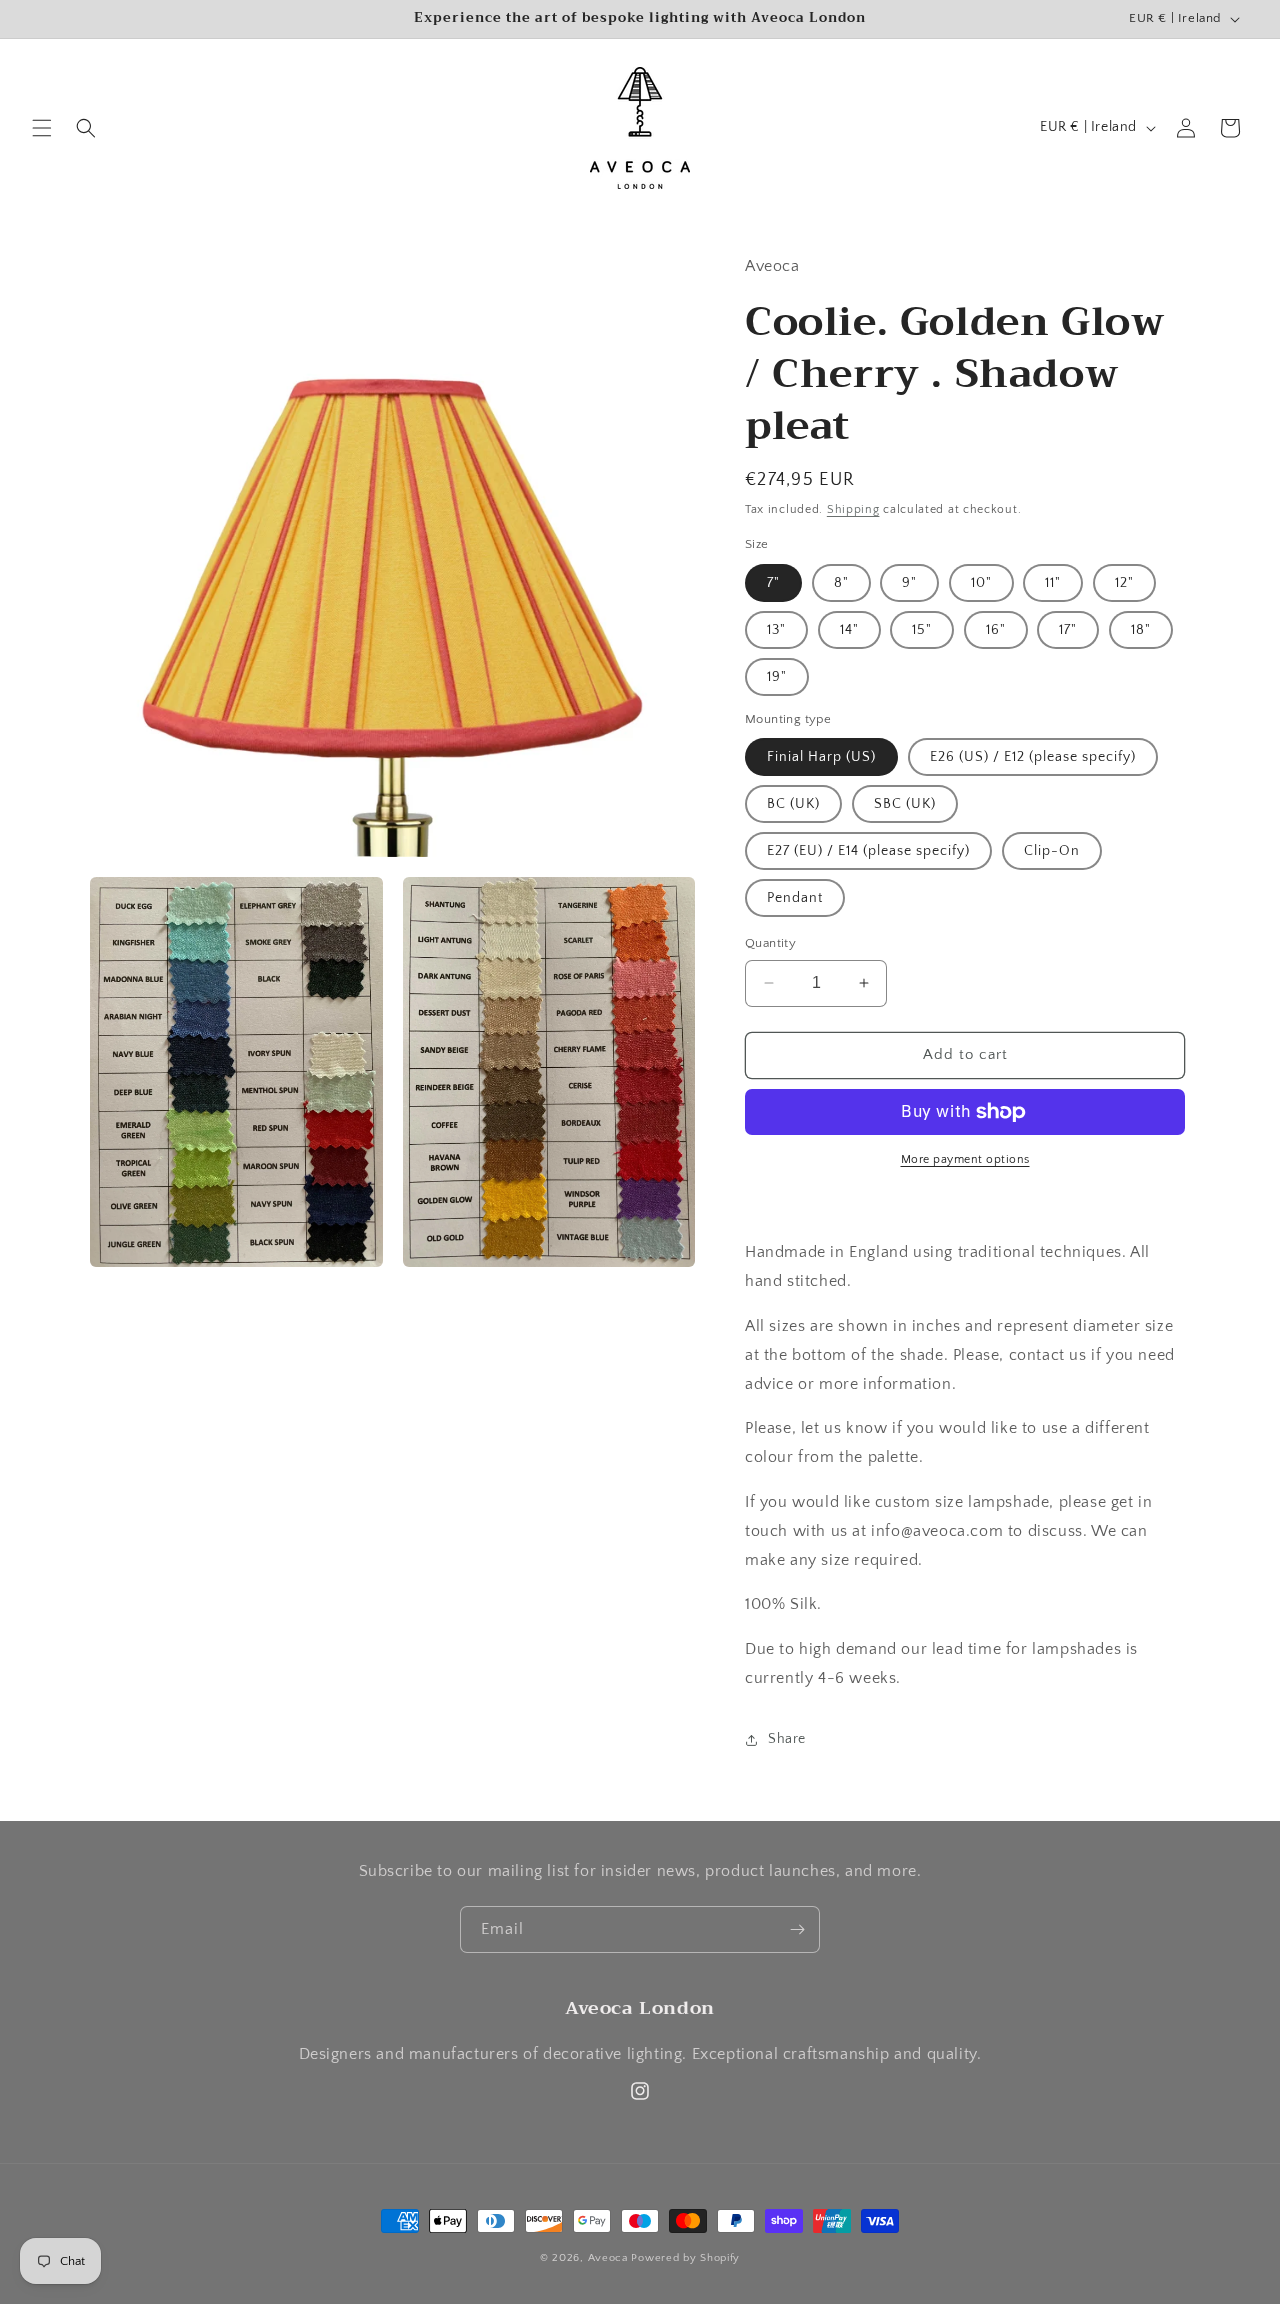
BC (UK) (793, 804)
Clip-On (1052, 851)
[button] (42, 128)
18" (1141, 630)
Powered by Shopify (685, 2258)
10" (981, 583)
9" (909, 583)
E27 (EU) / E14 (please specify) (868, 851)
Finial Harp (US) (821, 757)
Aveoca (608, 2258)
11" (1053, 583)
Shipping (853, 509)
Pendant (795, 898)
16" (996, 630)
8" (841, 583)
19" (777, 677)
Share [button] (787, 1739)
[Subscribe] (797, 1929)
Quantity (770, 943)
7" (773, 583)
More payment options (965, 1159)
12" (1124, 583)
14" (849, 630)
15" (922, 630)
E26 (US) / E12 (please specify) (1033, 757)
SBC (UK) (905, 804)
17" (1068, 630)
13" (776, 630)
